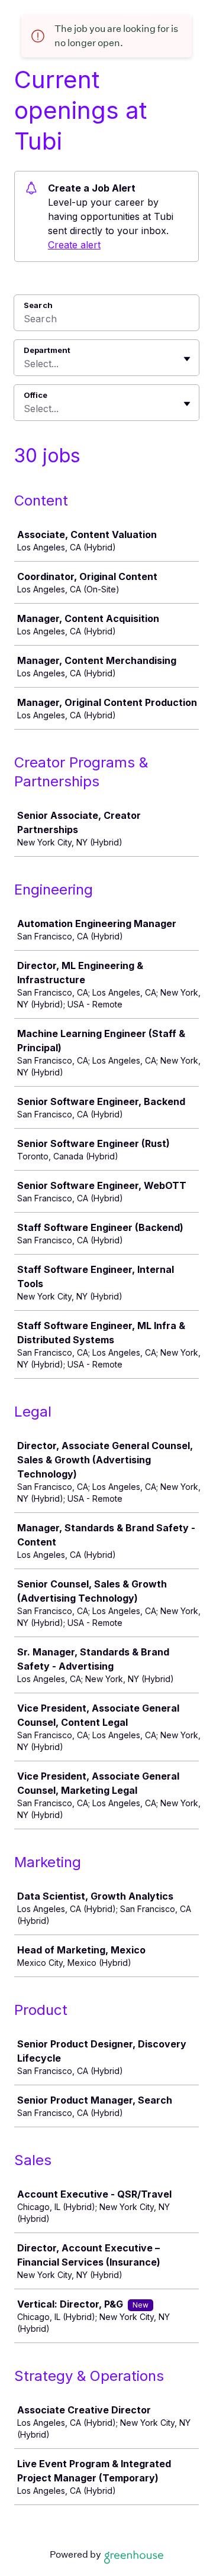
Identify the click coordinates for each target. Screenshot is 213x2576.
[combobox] (25, 364)
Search (38, 305)
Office (35, 395)
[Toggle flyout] (187, 359)
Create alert (74, 245)
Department (47, 350)
